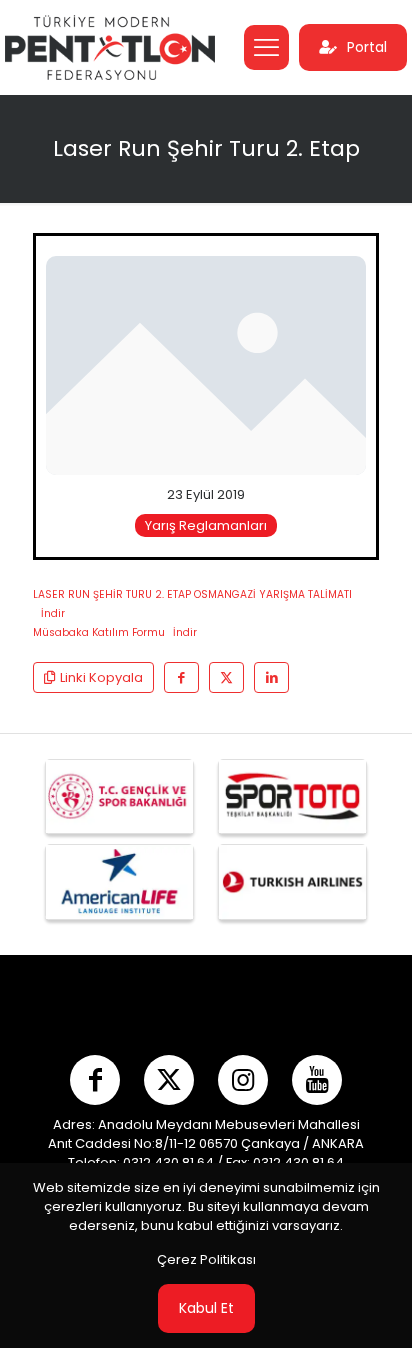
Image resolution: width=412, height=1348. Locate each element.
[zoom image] (343, 279)
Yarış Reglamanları (206, 525)
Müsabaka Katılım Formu (99, 632)
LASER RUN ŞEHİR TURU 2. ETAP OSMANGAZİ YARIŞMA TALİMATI (192, 594)
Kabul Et (206, 1308)
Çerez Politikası (206, 1259)
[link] (206, 365)
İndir (53, 613)
